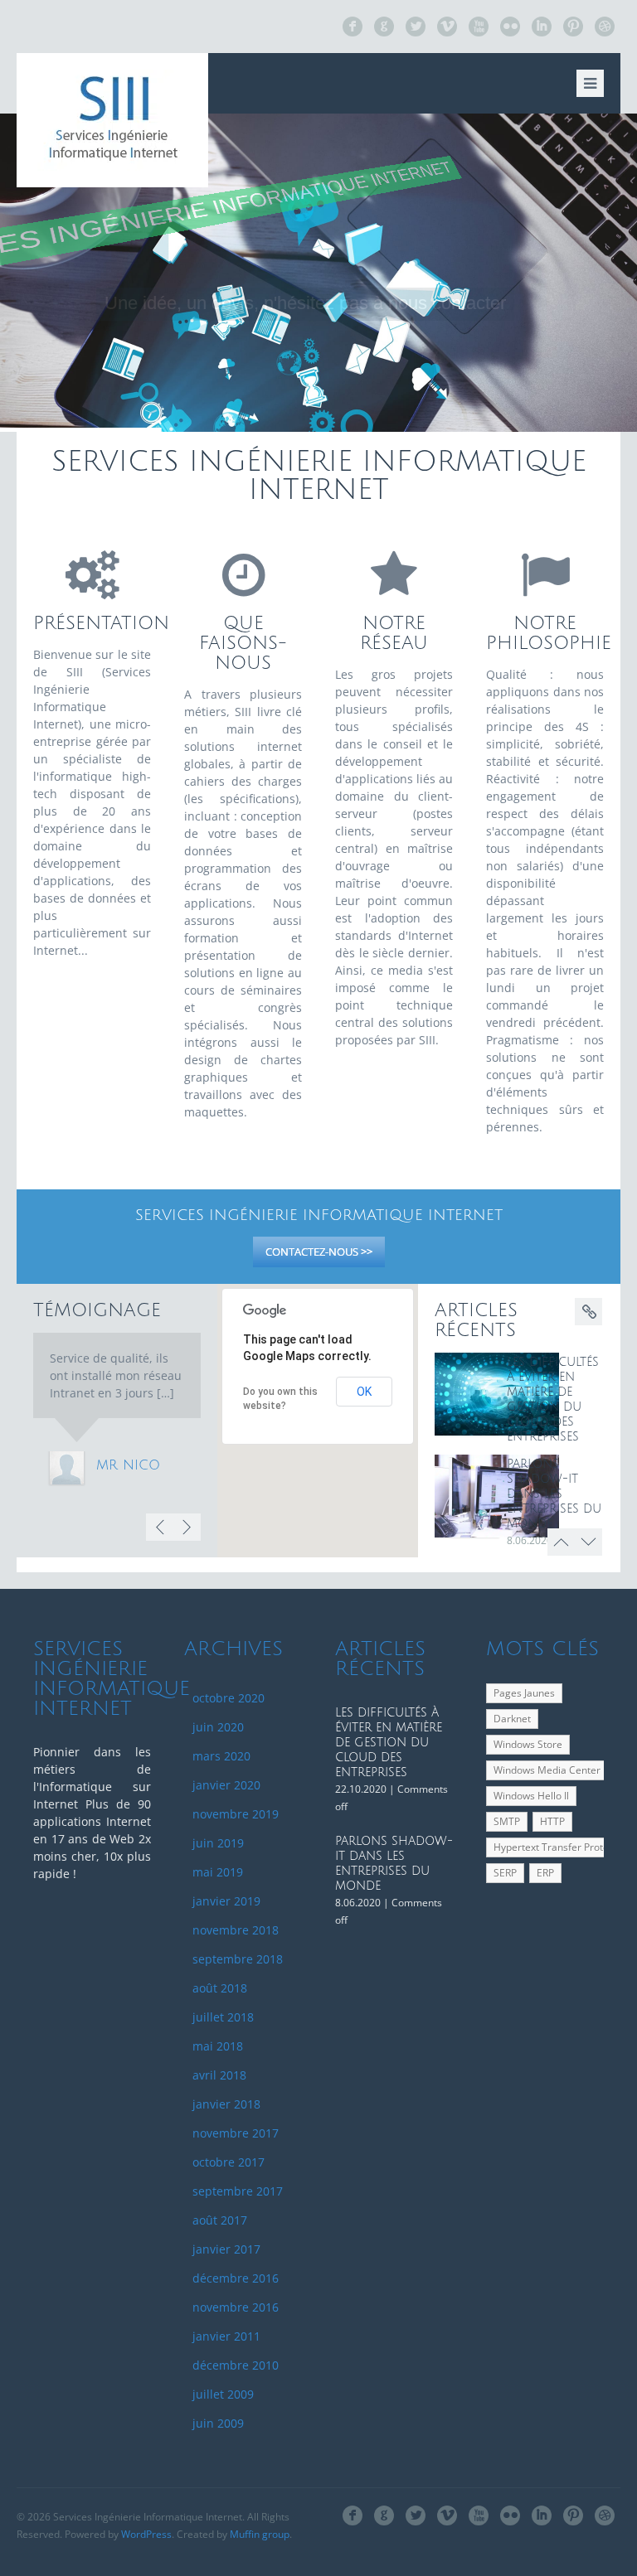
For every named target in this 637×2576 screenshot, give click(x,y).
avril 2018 (219, 2075)
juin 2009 (218, 2423)
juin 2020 (218, 1727)
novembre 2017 (236, 2133)
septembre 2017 (238, 2191)
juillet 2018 (223, 2017)
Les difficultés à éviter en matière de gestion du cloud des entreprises (389, 1743)
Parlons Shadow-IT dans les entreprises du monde (554, 1494)
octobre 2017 (229, 2162)
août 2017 (220, 2220)
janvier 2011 (226, 2336)
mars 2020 (221, 1756)
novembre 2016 (236, 2307)
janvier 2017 (226, 2249)
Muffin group (260, 2534)
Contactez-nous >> (319, 1252)
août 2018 (220, 1988)
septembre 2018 (238, 1959)
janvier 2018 (226, 2104)
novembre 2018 (236, 1930)
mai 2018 (218, 2046)
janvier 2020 (226, 1785)
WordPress (146, 2534)
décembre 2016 (236, 2278)
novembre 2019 (236, 1814)
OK (364, 1392)
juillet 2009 (223, 2394)
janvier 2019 (226, 1901)
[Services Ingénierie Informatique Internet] (112, 120)
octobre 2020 (229, 1698)
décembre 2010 (236, 2365)
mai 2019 (218, 1872)
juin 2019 (218, 1843)
